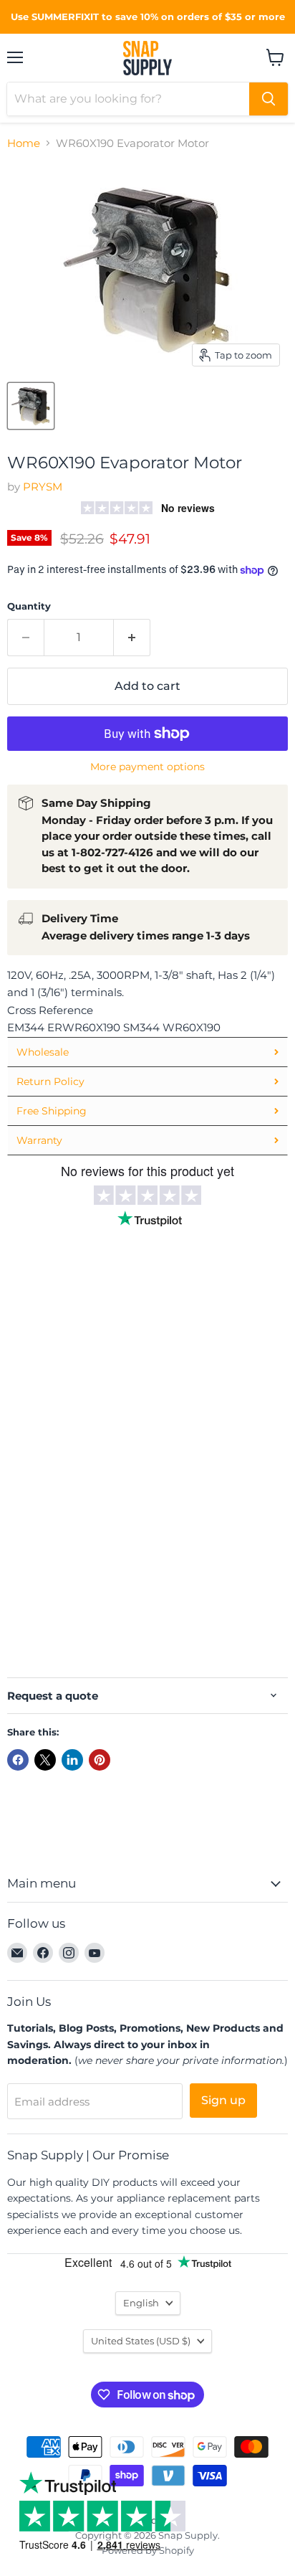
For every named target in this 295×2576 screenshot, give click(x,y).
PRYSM (43, 487)
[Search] (269, 99)
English (141, 2303)
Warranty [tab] (39, 1140)
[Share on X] (45, 1760)
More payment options (147, 767)
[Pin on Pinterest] (100, 1760)
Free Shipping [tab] (52, 1111)
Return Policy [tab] (50, 1081)
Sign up (223, 2100)
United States (141, 2341)
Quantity (29, 606)
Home (24, 143)
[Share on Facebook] (18, 1760)
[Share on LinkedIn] (72, 1760)
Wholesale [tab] (43, 1052)
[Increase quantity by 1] (132, 638)
